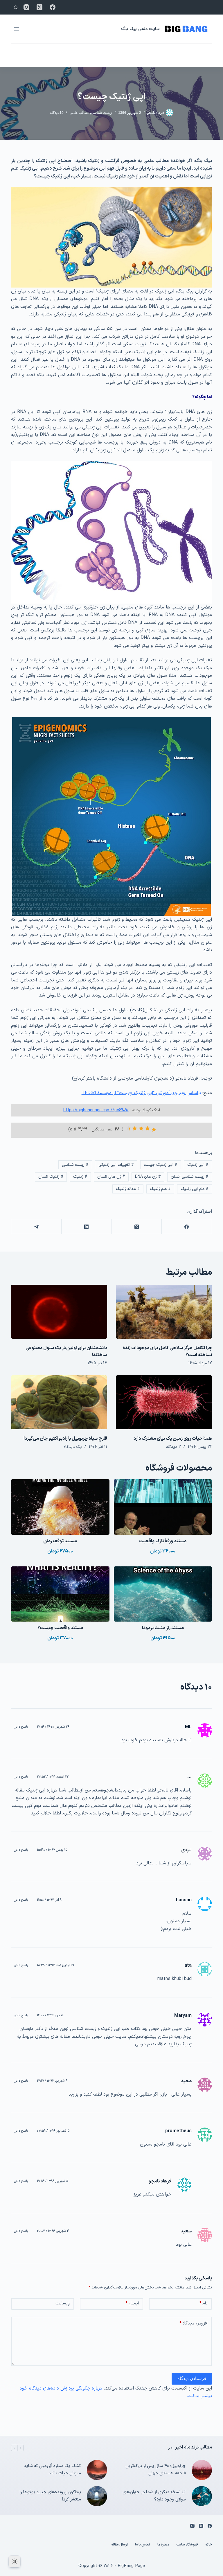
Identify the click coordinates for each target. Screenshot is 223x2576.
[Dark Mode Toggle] (15, 2561)
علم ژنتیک (160, 1189)
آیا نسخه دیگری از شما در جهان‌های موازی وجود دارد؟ (154, 2496)
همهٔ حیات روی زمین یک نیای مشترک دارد (173, 1439)
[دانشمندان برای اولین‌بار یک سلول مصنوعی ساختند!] (59, 1312)
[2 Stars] (148, 1128)
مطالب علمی (79, 113)
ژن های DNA (148, 1177)
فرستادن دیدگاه (192, 2378)
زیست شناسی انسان (190, 1177)
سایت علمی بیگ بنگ (140, 29)
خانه (209, 2545)
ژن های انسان (111, 1177)
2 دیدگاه (173, 1447)
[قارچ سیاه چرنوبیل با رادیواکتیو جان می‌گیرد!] (59, 1402)
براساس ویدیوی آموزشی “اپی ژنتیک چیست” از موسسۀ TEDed (141, 1093)
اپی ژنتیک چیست (161, 1165)
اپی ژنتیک (198, 1165)
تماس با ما (143, 2545)
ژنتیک (80, 1177)
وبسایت (63, 2303)
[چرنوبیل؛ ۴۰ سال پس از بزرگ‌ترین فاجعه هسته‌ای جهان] (202, 2470)
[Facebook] (53, 7)
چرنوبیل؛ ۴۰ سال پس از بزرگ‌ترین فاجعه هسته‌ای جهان (156, 2470)
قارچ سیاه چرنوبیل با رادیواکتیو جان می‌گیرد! (65, 1439)
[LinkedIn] (86, 1227)
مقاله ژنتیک (128, 1189)
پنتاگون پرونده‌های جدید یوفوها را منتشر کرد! (50, 2496)
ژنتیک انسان (51, 1177)
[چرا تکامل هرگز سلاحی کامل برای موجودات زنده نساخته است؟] (164, 1312)
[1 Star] (154, 1130)
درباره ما (163, 2545)
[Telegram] (36, 1227)
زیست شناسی (101, 113)
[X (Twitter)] (39, 7)
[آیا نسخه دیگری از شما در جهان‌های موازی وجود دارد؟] (202, 2496)
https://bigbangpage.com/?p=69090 (96, 1110)
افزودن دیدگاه (194, 2323)
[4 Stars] (135, 1128)
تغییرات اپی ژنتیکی (116, 1165)
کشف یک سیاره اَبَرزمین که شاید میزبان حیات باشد (52, 2470)
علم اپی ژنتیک (195, 1189)
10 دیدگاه (57, 113)
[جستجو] (16, 7)
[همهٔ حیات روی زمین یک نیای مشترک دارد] (164, 1402)
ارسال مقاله (119, 2545)
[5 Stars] (128, 1128)
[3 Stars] (141, 1128)
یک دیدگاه (73, 1447)
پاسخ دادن (21, 1727)
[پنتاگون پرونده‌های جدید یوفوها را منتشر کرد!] (97, 2496)
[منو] (17, 29)
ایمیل (132, 2303)
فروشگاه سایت (187, 2545)
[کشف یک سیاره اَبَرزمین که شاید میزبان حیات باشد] (97, 2470)
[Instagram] (26, 7)
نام (203, 2303)
